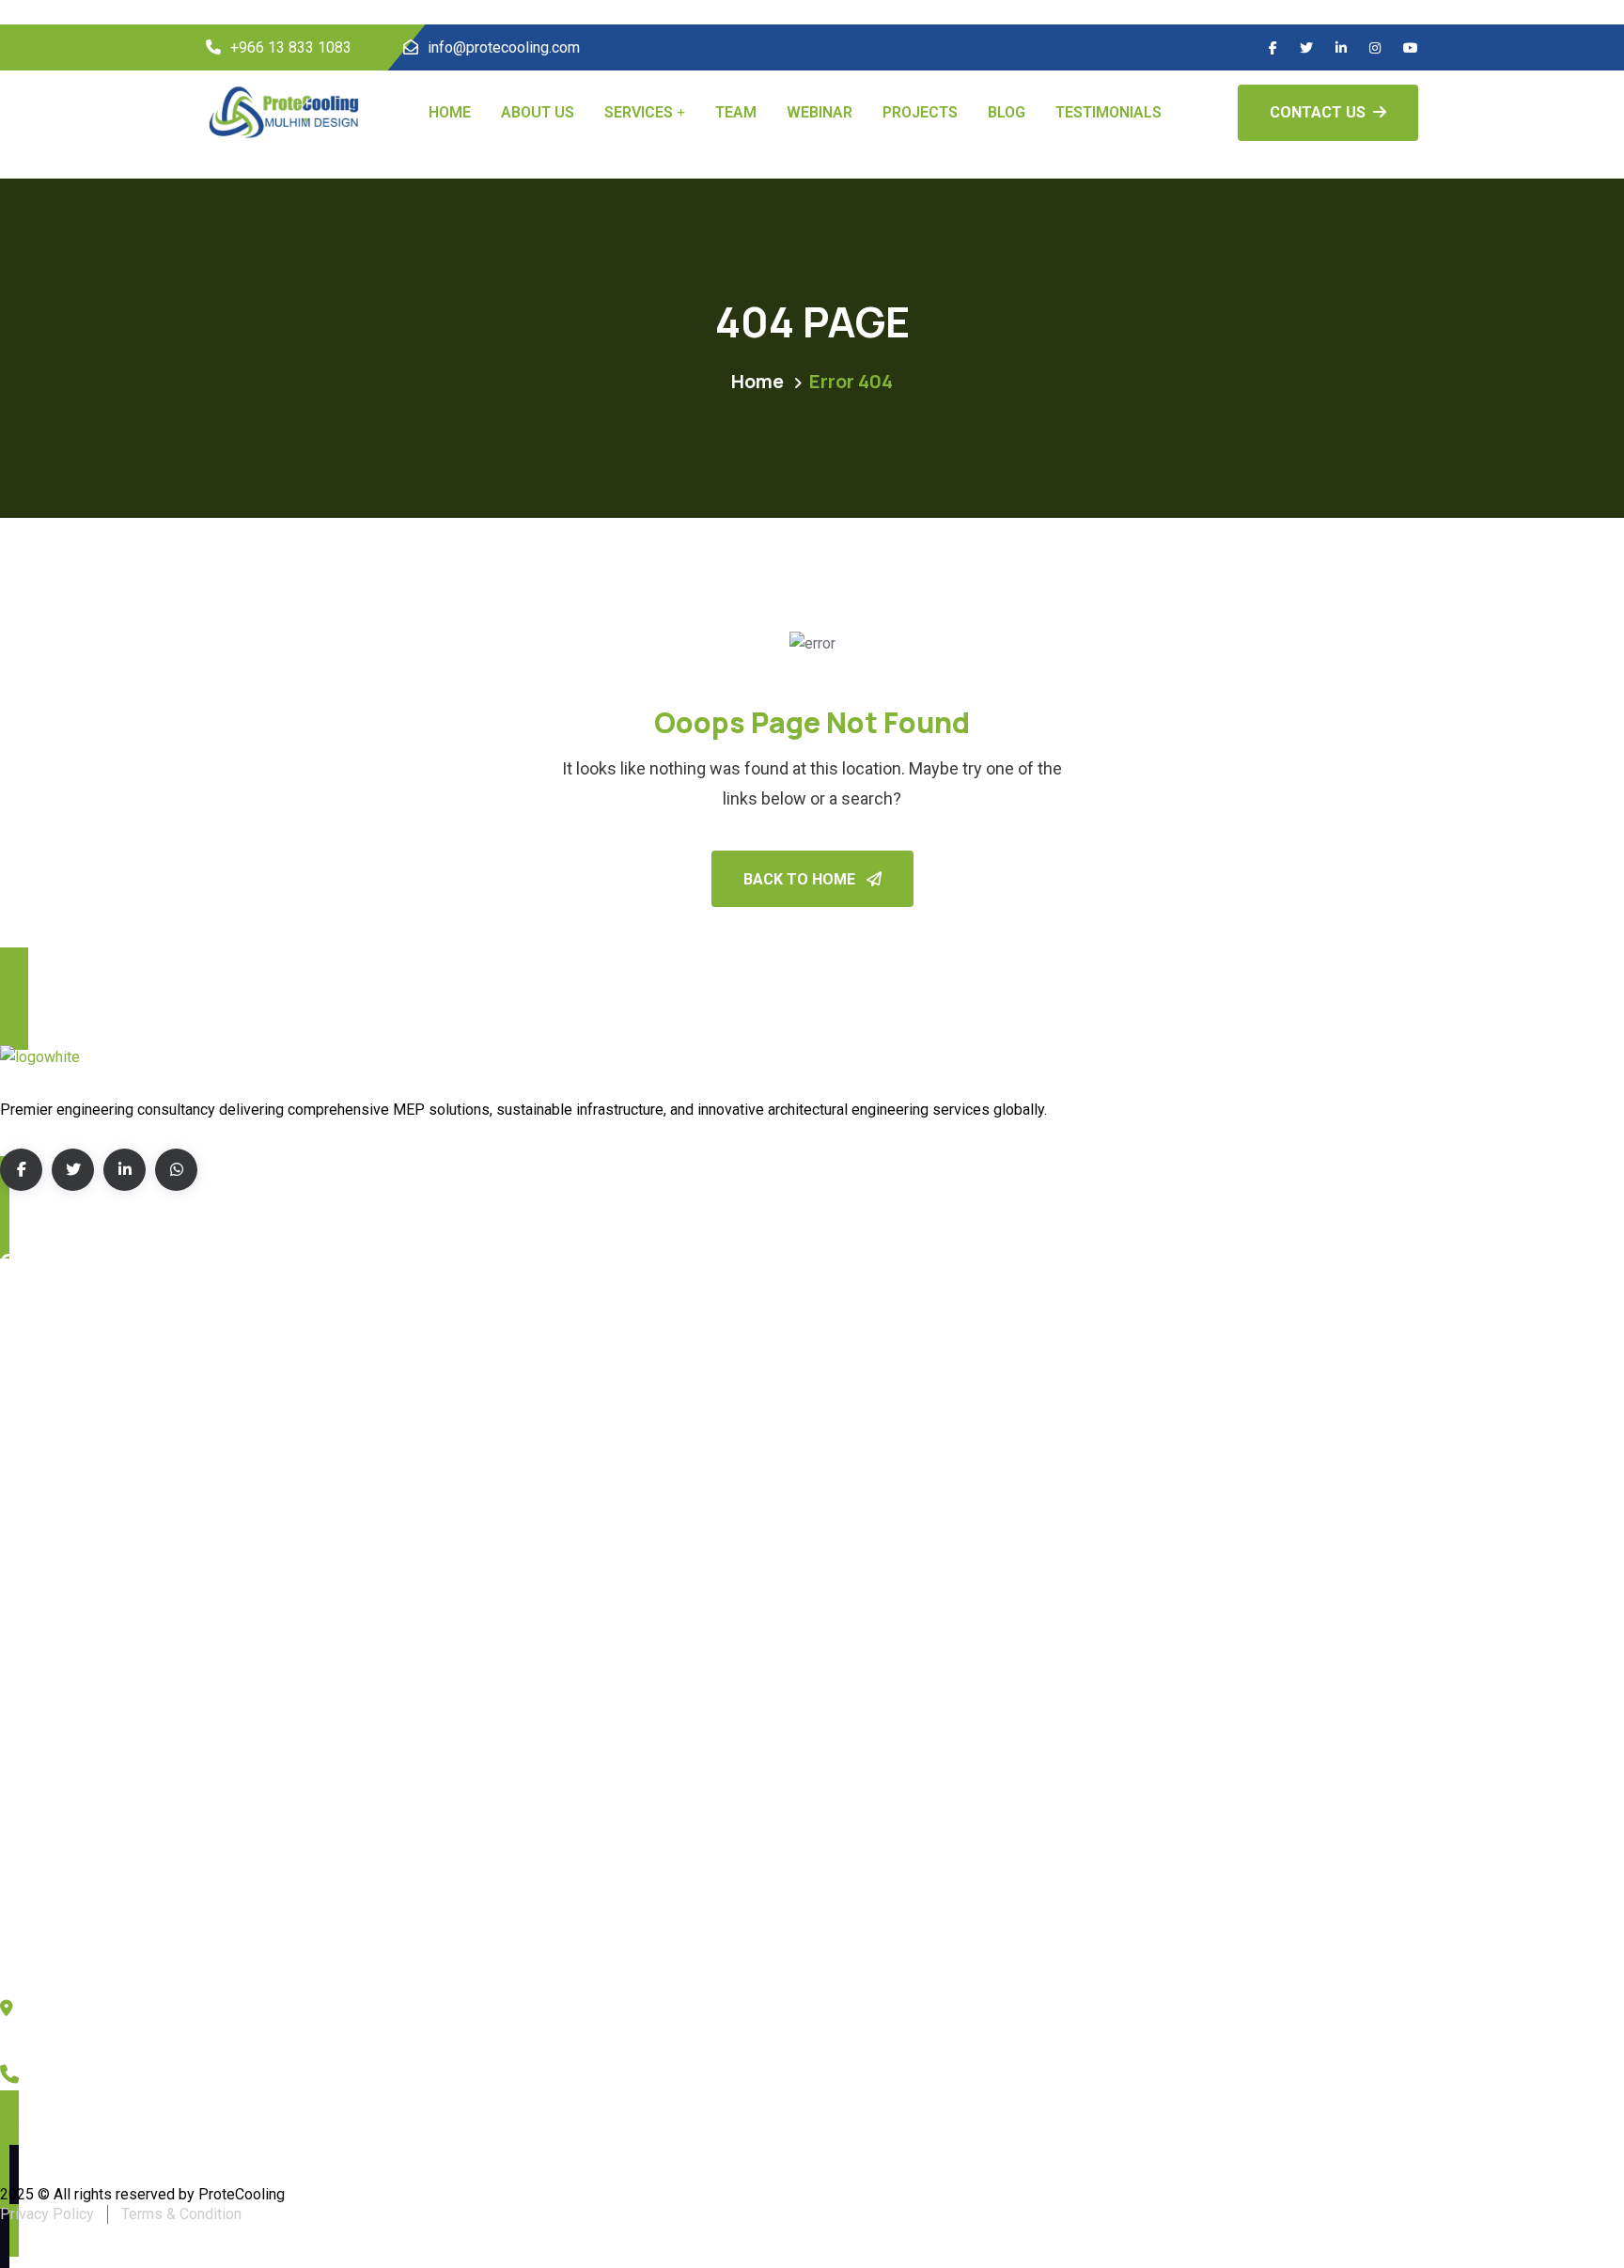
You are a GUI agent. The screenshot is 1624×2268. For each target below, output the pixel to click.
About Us (538, 112)
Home (450, 112)
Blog (1007, 112)
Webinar (820, 112)
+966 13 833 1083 (291, 47)
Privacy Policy (47, 2214)
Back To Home (801, 879)
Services (639, 112)
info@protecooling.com (504, 47)
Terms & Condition (181, 2214)
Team (736, 112)
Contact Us (1318, 112)
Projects (920, 112)
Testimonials (1109, 112)
